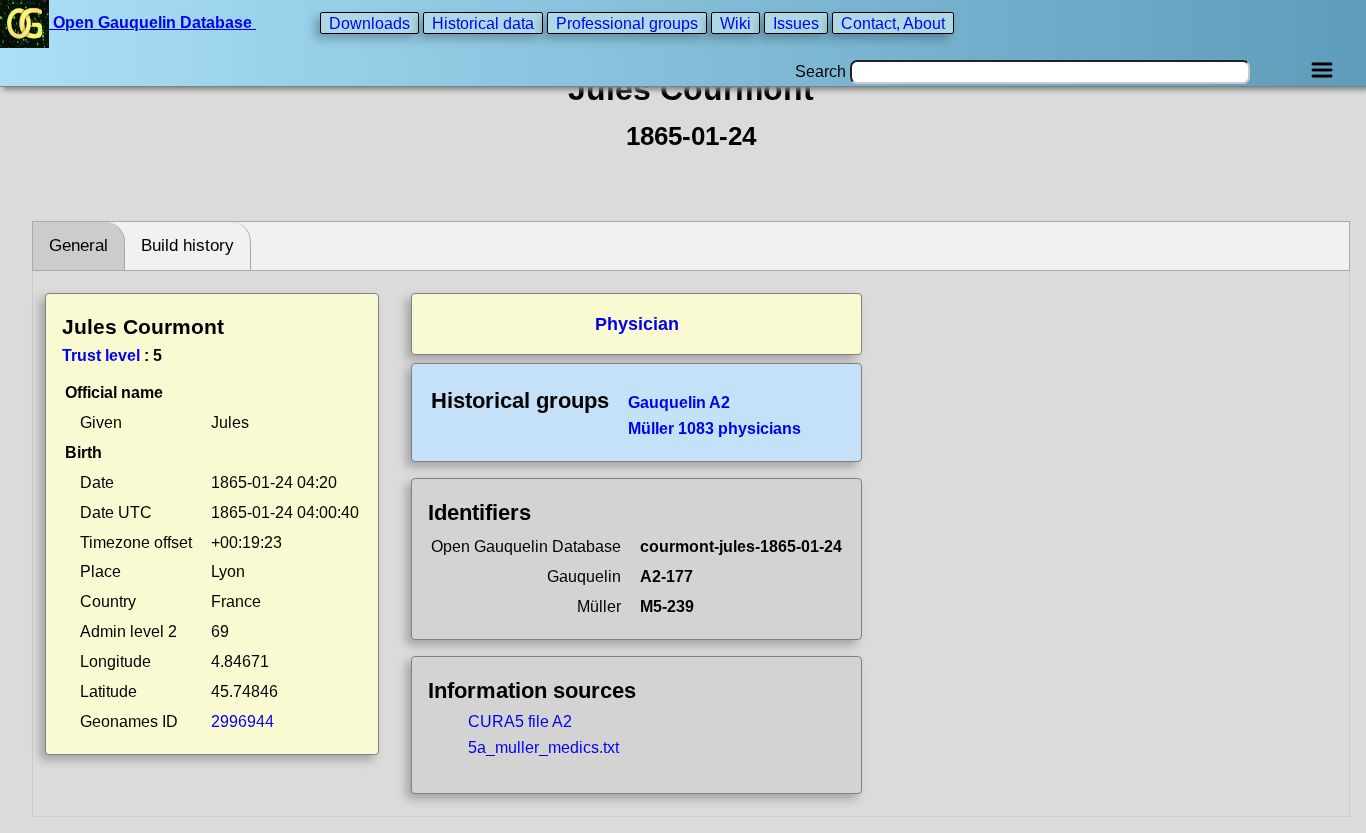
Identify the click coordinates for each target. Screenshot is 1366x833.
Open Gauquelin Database (152, 22)
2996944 (242, 721)
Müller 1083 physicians (714, 428)
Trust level (101, 355)
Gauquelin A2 (679, 402)
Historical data (483, 22)
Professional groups (627, 22)
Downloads (369, 22)
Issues (796, 22)
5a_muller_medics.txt (543, 747)
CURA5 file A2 (520, 721)
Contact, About (893, 22)
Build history (187, 245)
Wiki (735, 22)
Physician (637, 324)
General (78, 245)
